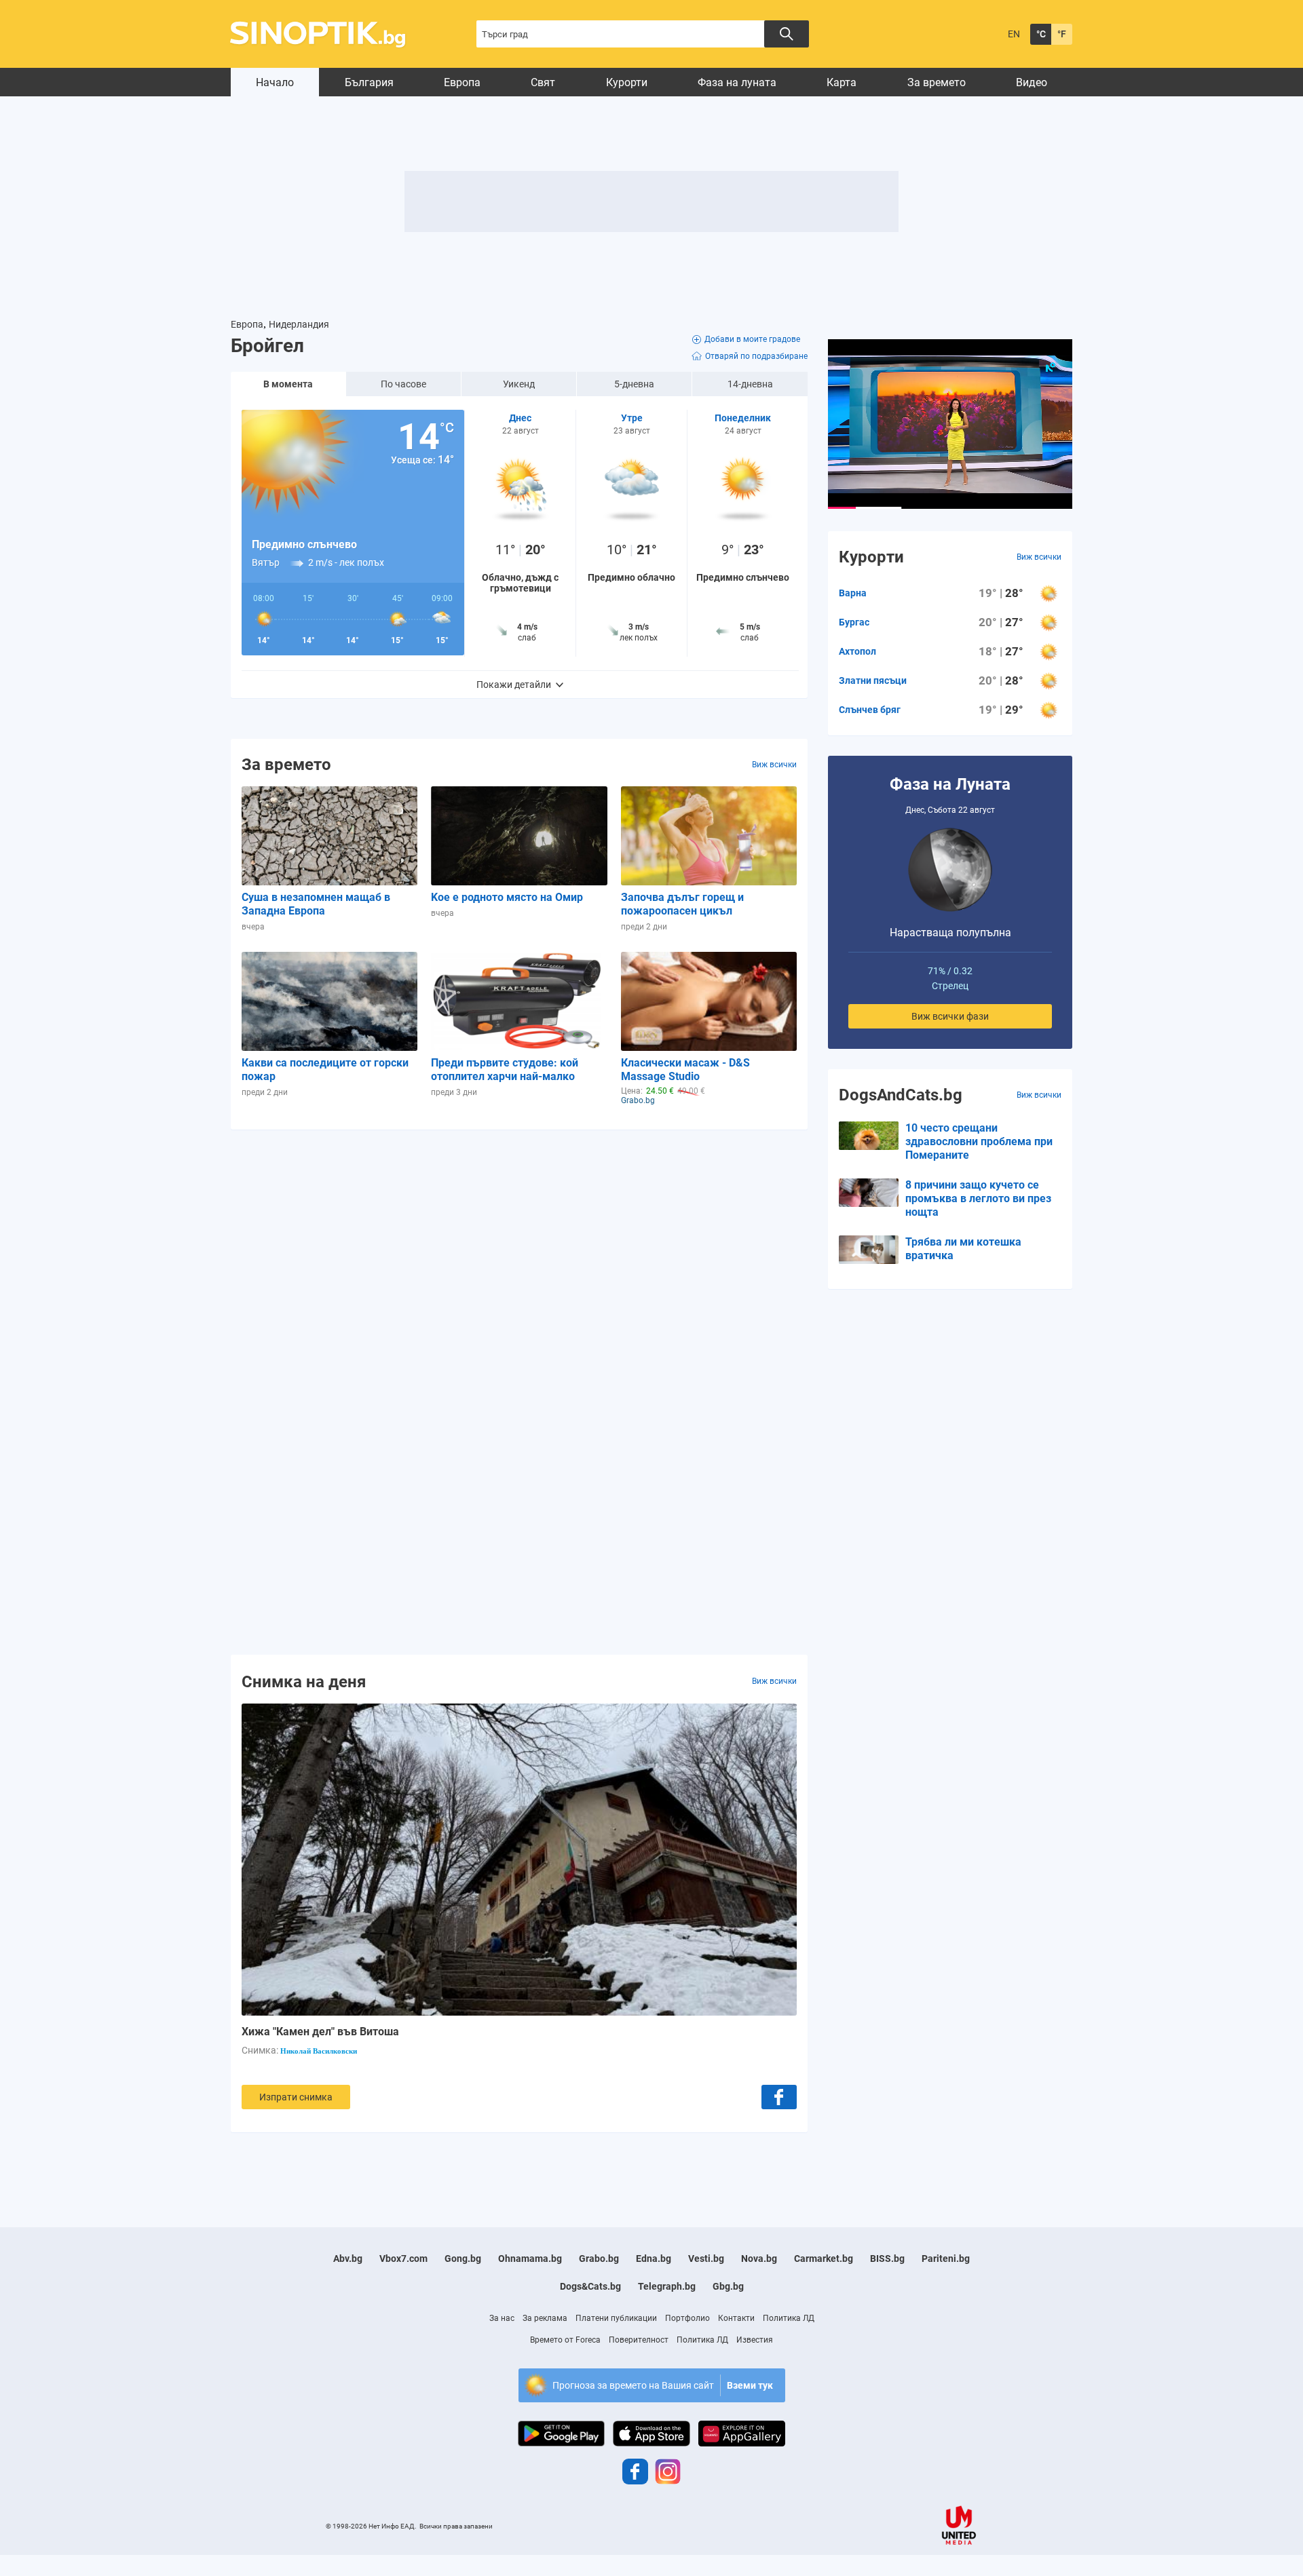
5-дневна (634, 384)
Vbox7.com (403, 2258)
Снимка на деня (304, 1681)
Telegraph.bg (667, 2286)
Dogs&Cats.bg (590, 2286)
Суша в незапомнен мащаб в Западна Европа (316, 904)
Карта (842, 82)
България (369, 82)
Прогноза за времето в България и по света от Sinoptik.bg (325, 34)
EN (1014, 34)
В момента (288, 384)
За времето (937, 82)
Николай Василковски (319, 2051)
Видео (1032, 82)
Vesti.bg (706, 2258)
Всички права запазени (456, 2526)
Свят (543, 82)
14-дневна (750, 384)
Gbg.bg (728, 2286)
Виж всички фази (950, 1016)
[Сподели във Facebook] (779, 2097)
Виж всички (774, 765)
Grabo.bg (599, 2258)
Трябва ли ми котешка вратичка (963, 1249)
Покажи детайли (514, 685)
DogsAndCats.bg (901, 1095)
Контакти (736, 2318)
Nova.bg (759, 2258)
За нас (502, 2318)
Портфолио (687, 2318)
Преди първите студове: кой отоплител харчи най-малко (505, 1070)
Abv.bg (348, 2258)
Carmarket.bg (824, 2258)
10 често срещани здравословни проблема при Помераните (979, 1141)
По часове (403, 384)
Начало (275, 82)
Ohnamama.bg (530, 2258)
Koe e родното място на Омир (507, 897)
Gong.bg (463, 2258)
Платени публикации (616, 2318)
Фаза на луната (737, 82)
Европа (462, 82)
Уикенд (519, 384)
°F (1062, 34)
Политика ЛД (789, 2318)
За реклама (545, 2318)
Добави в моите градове (752, 339)
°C (1041, 34)
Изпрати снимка (296, 2097)
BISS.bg (887, 2258)
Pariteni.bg (946, 2258)
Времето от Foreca (565, 2340)
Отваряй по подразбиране (756, 356)
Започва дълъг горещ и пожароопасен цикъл (682, 904)
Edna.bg (654, 2258)
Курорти (627, 82)
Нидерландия (299, 324)
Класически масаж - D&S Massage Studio (685, 1070)
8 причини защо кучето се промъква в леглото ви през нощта (978, 1198)
